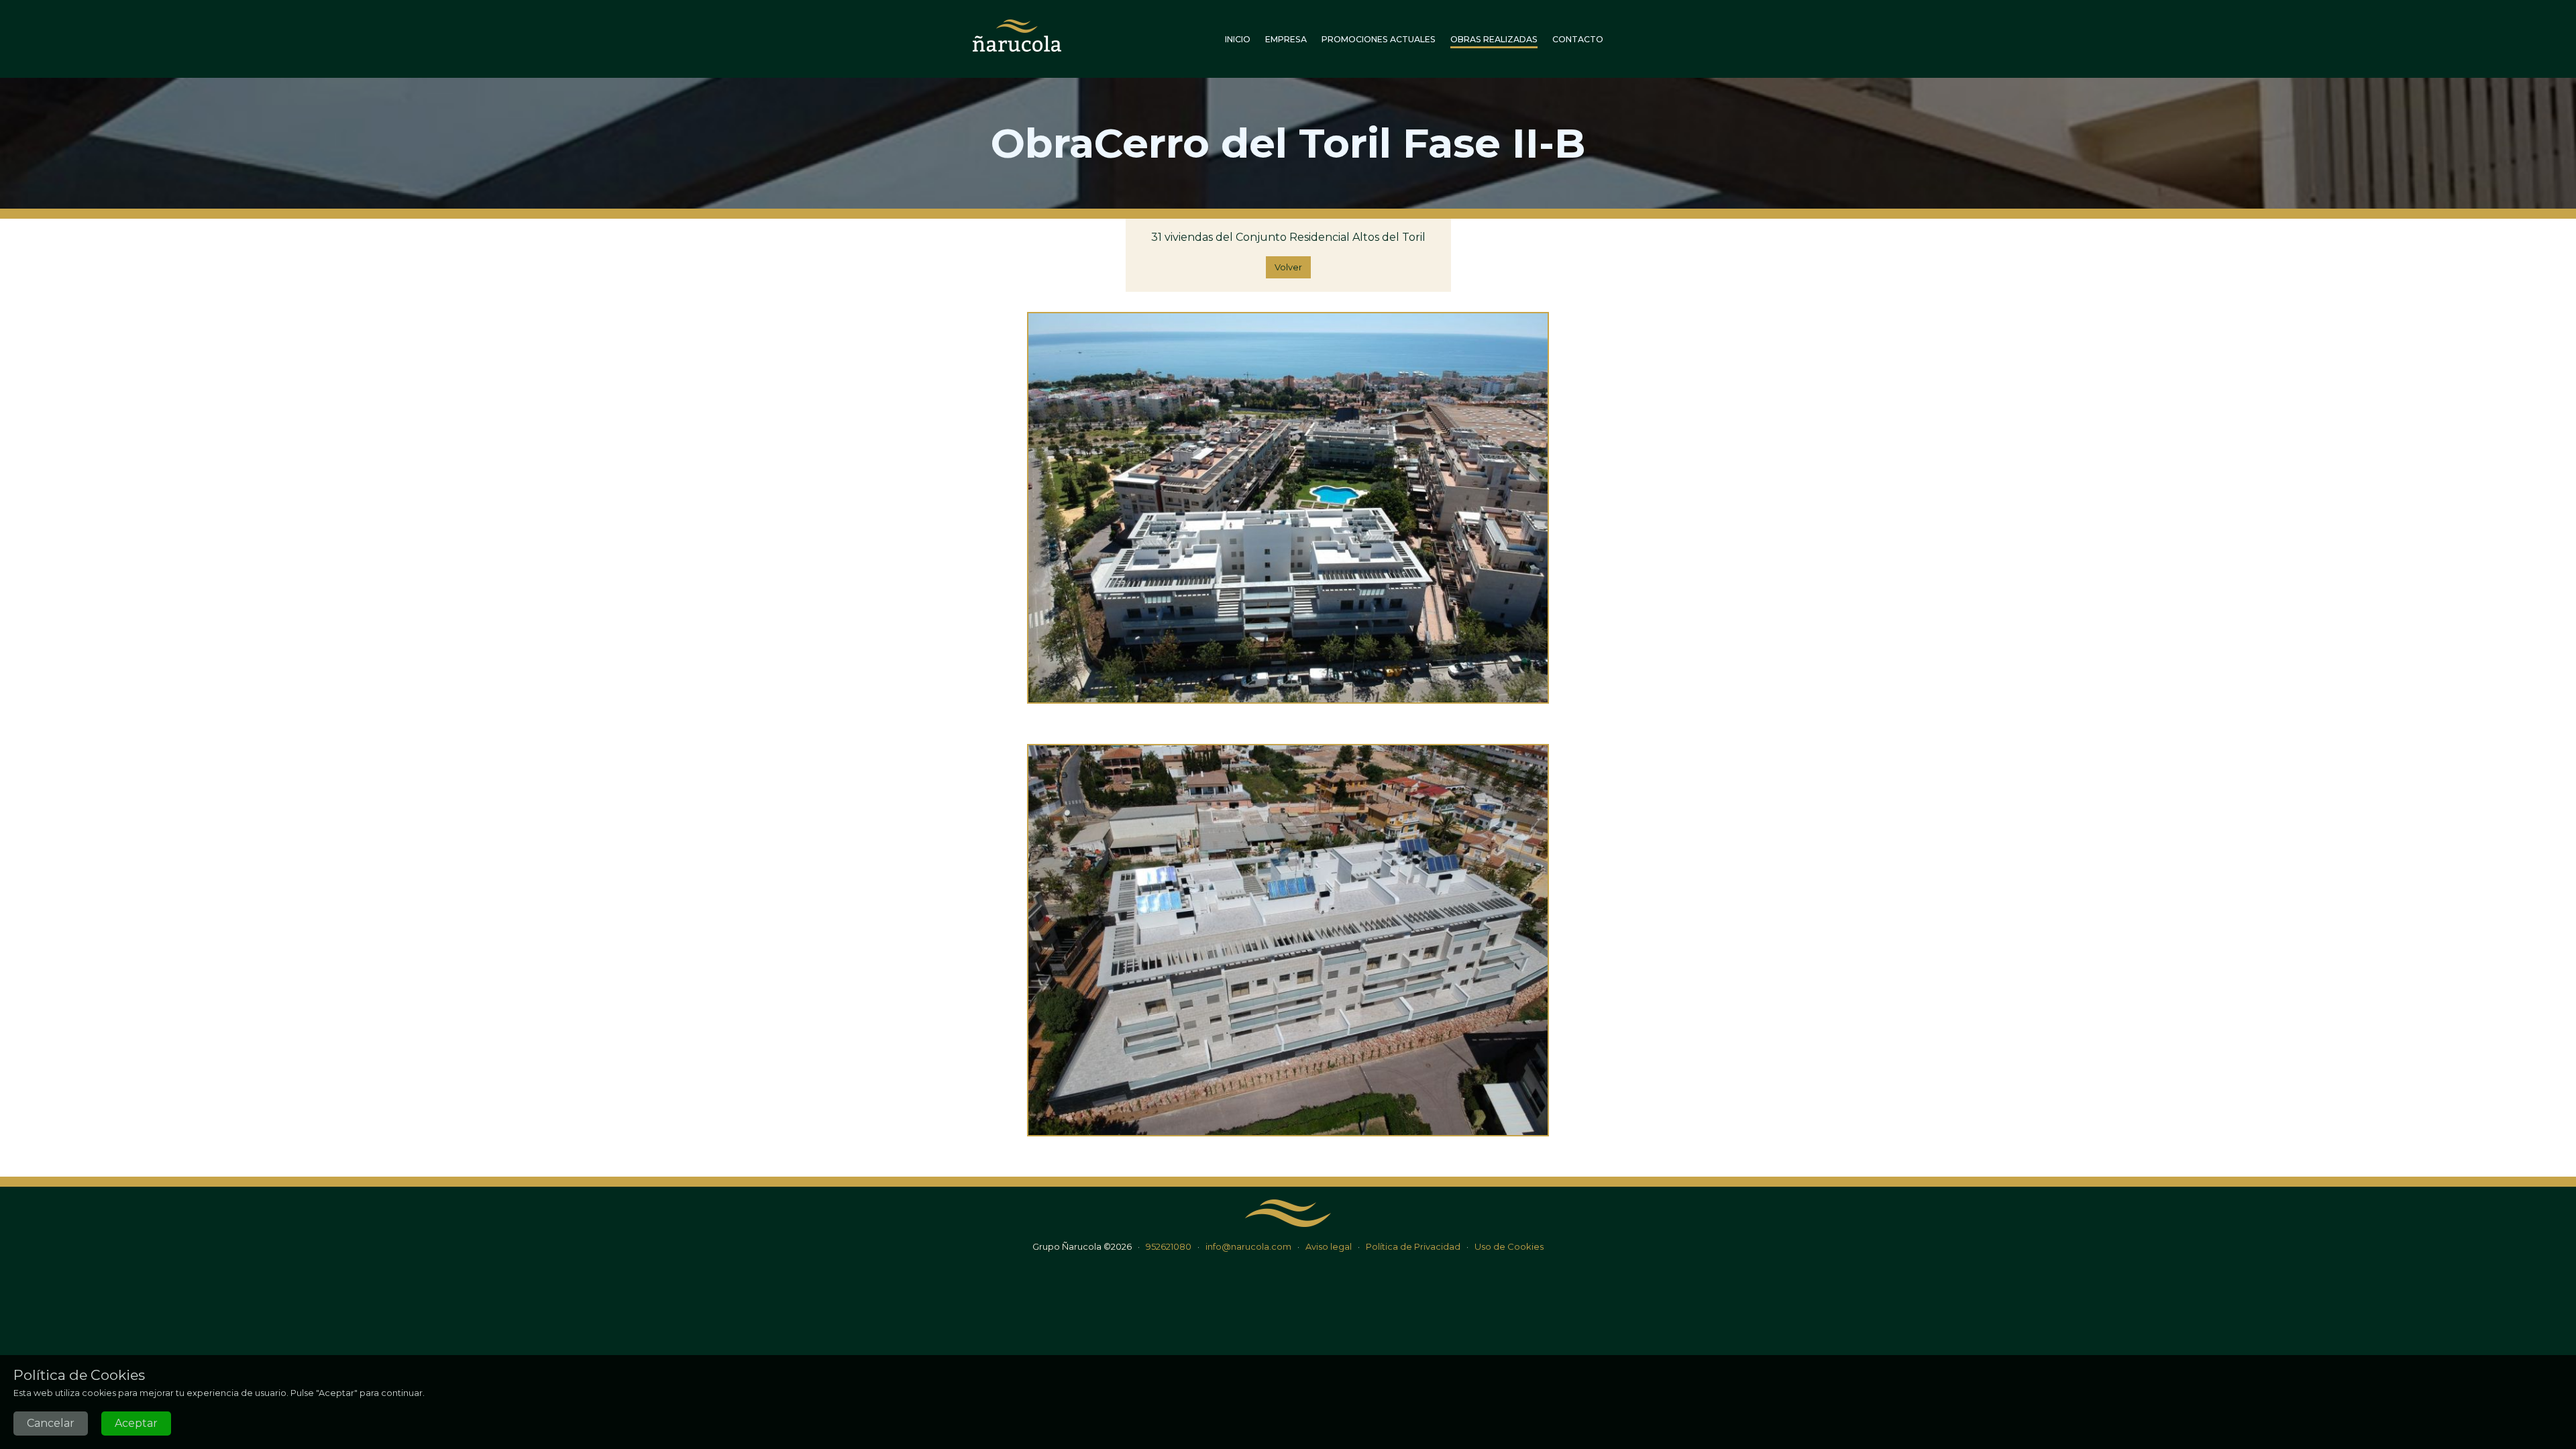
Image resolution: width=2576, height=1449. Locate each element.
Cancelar (51, 1423)
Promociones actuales (1379, 39)
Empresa (1286, 39)
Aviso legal (1329, 1246)
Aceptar (136, 1423)
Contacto (1578, 39)
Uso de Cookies (1509, 1246)
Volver (1288, 267)
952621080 (1169, 1246)
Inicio (1238, 39)
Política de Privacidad (1413, 1246)
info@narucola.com (1248, 1246)
